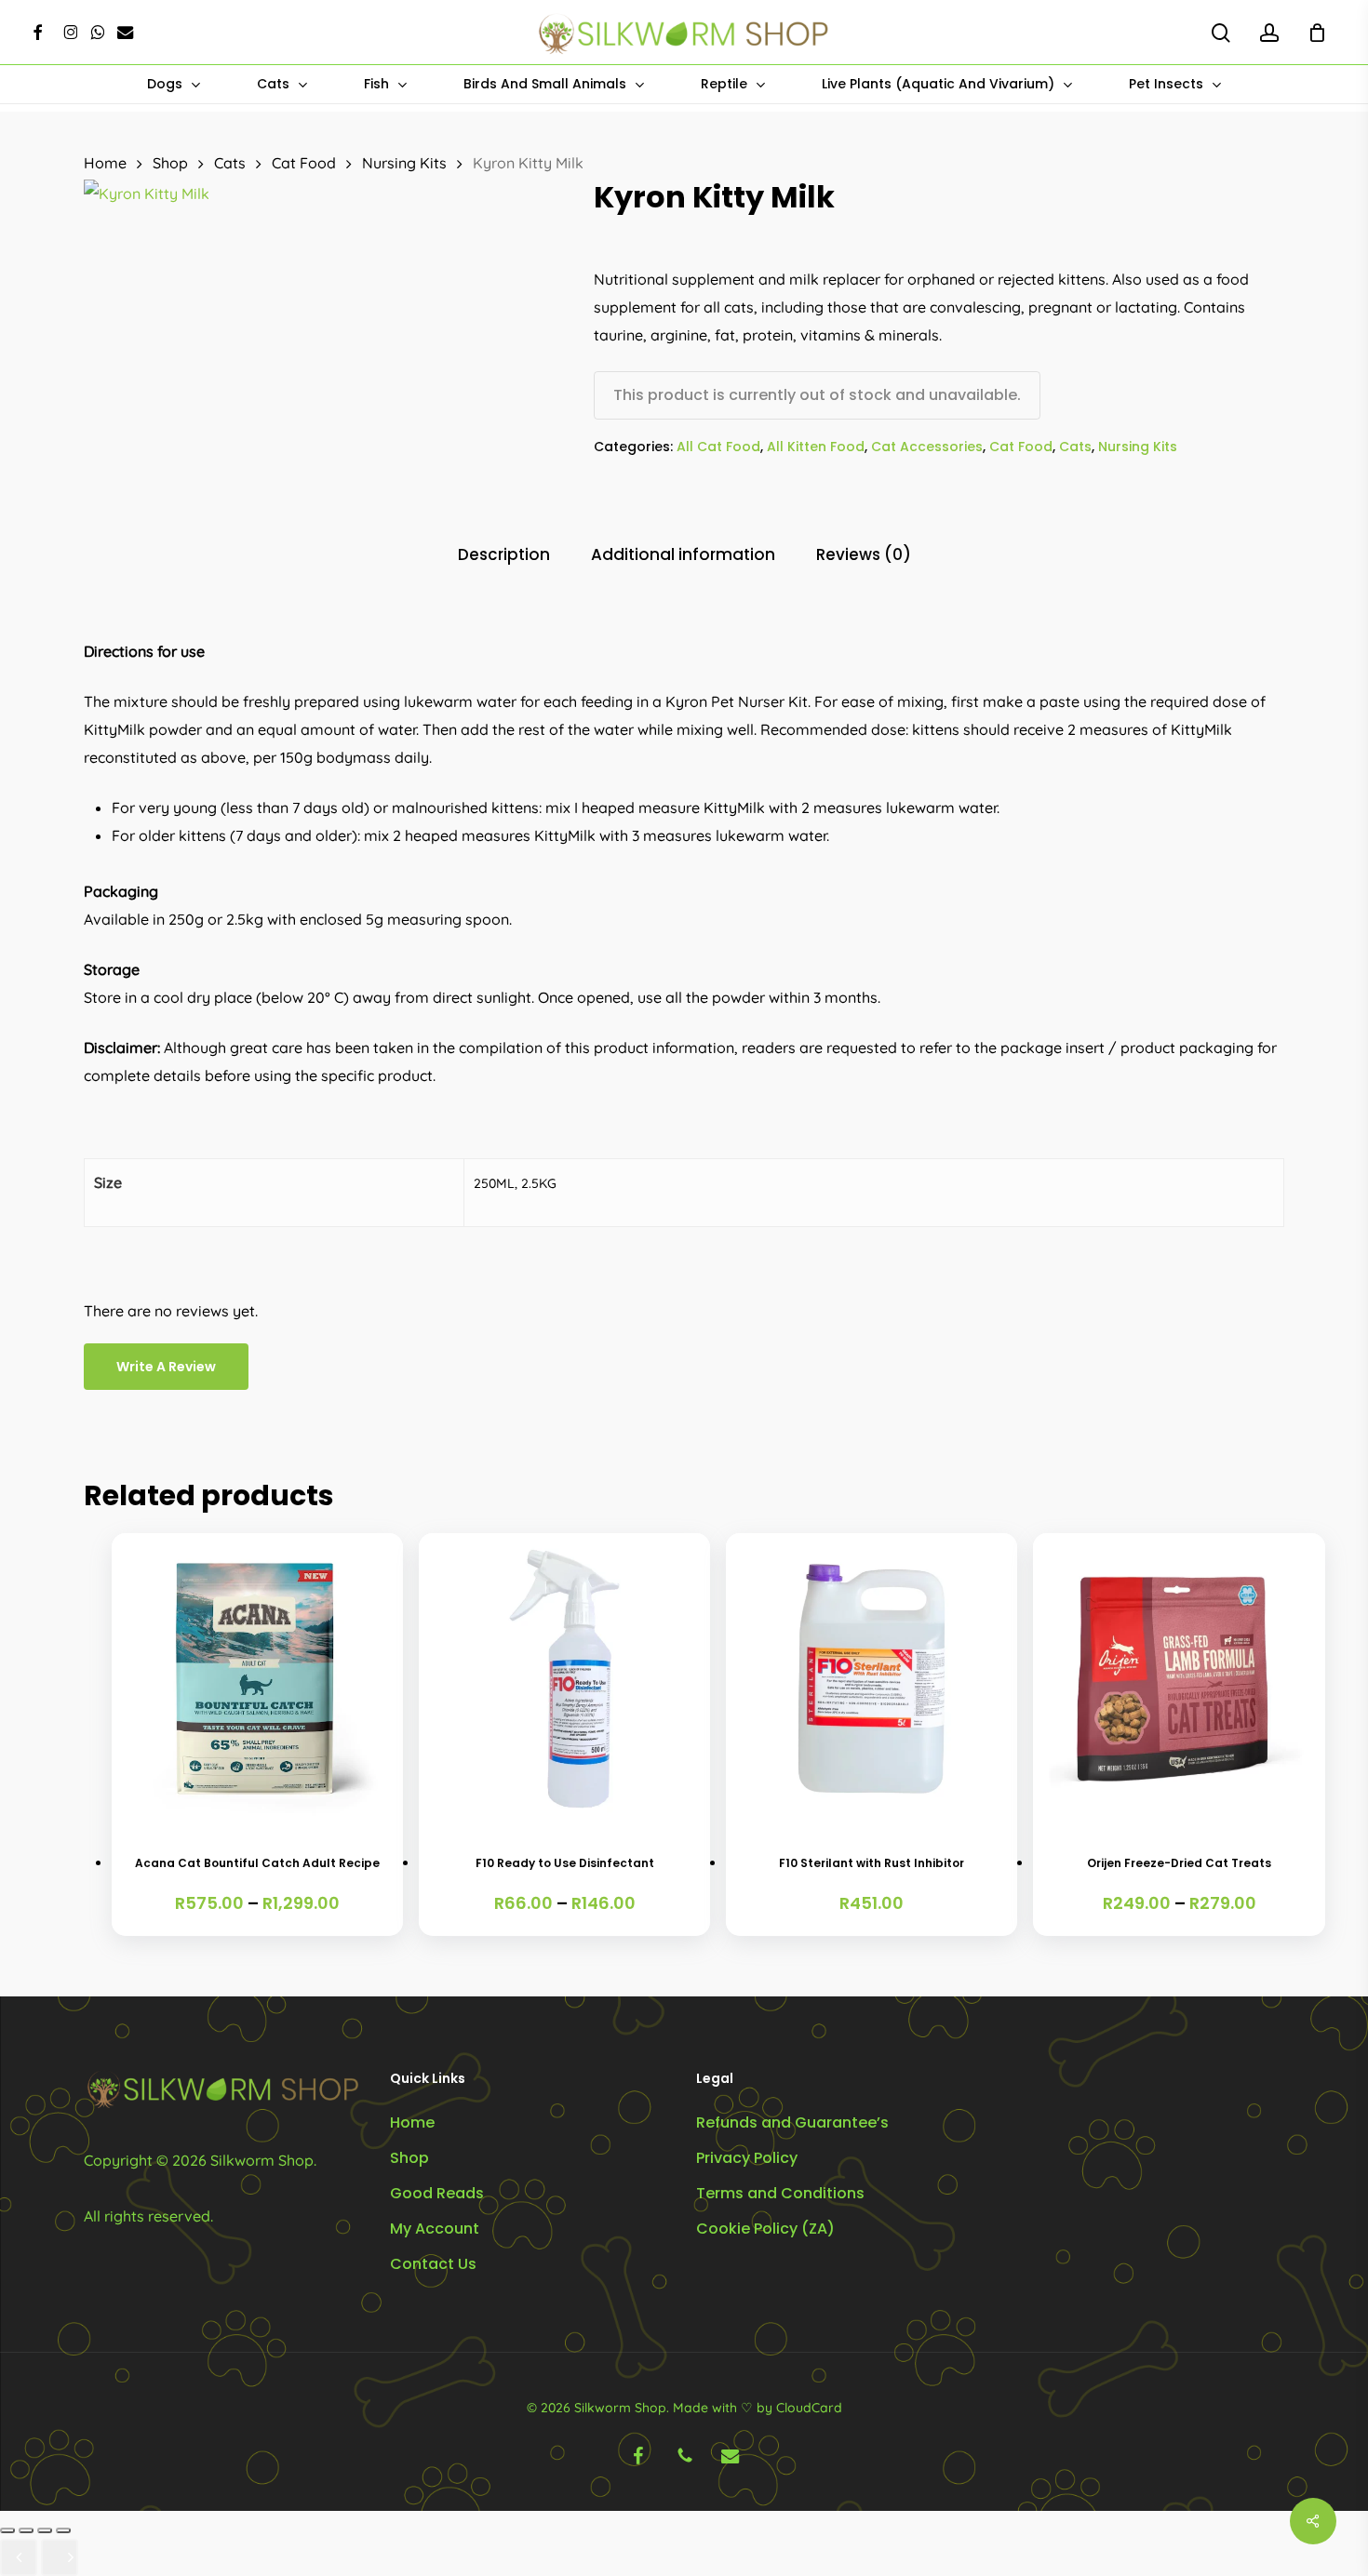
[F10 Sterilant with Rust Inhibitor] (872, 1679)
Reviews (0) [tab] (864, 554)
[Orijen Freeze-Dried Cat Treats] (1179, 1679)
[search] (1221, 33)
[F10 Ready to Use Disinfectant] (564, 1679)
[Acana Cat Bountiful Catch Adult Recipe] (257, 1679)
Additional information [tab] (683, 554)
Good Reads (437, 2193)
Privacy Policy (747, 2158)
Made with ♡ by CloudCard (758, 2408)
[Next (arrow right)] (60, 2557)
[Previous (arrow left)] (19, 2557)
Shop (170, 163)
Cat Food (304, 163)
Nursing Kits (404, 163)
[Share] (45, 2530)
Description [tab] (504, 554)
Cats (230, 163)
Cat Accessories (927, 447)
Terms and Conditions (780, 2193)
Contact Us (433, 2264)
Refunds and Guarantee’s (792, 2122)
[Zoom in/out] (7, 2530)
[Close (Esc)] (63, 2530)
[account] (1269, 33)
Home (105, 163)
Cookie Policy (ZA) (765, 2229)
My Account (435, 2229)
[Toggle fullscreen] (26, 2530)
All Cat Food (718, 447)
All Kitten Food (816, 447)
